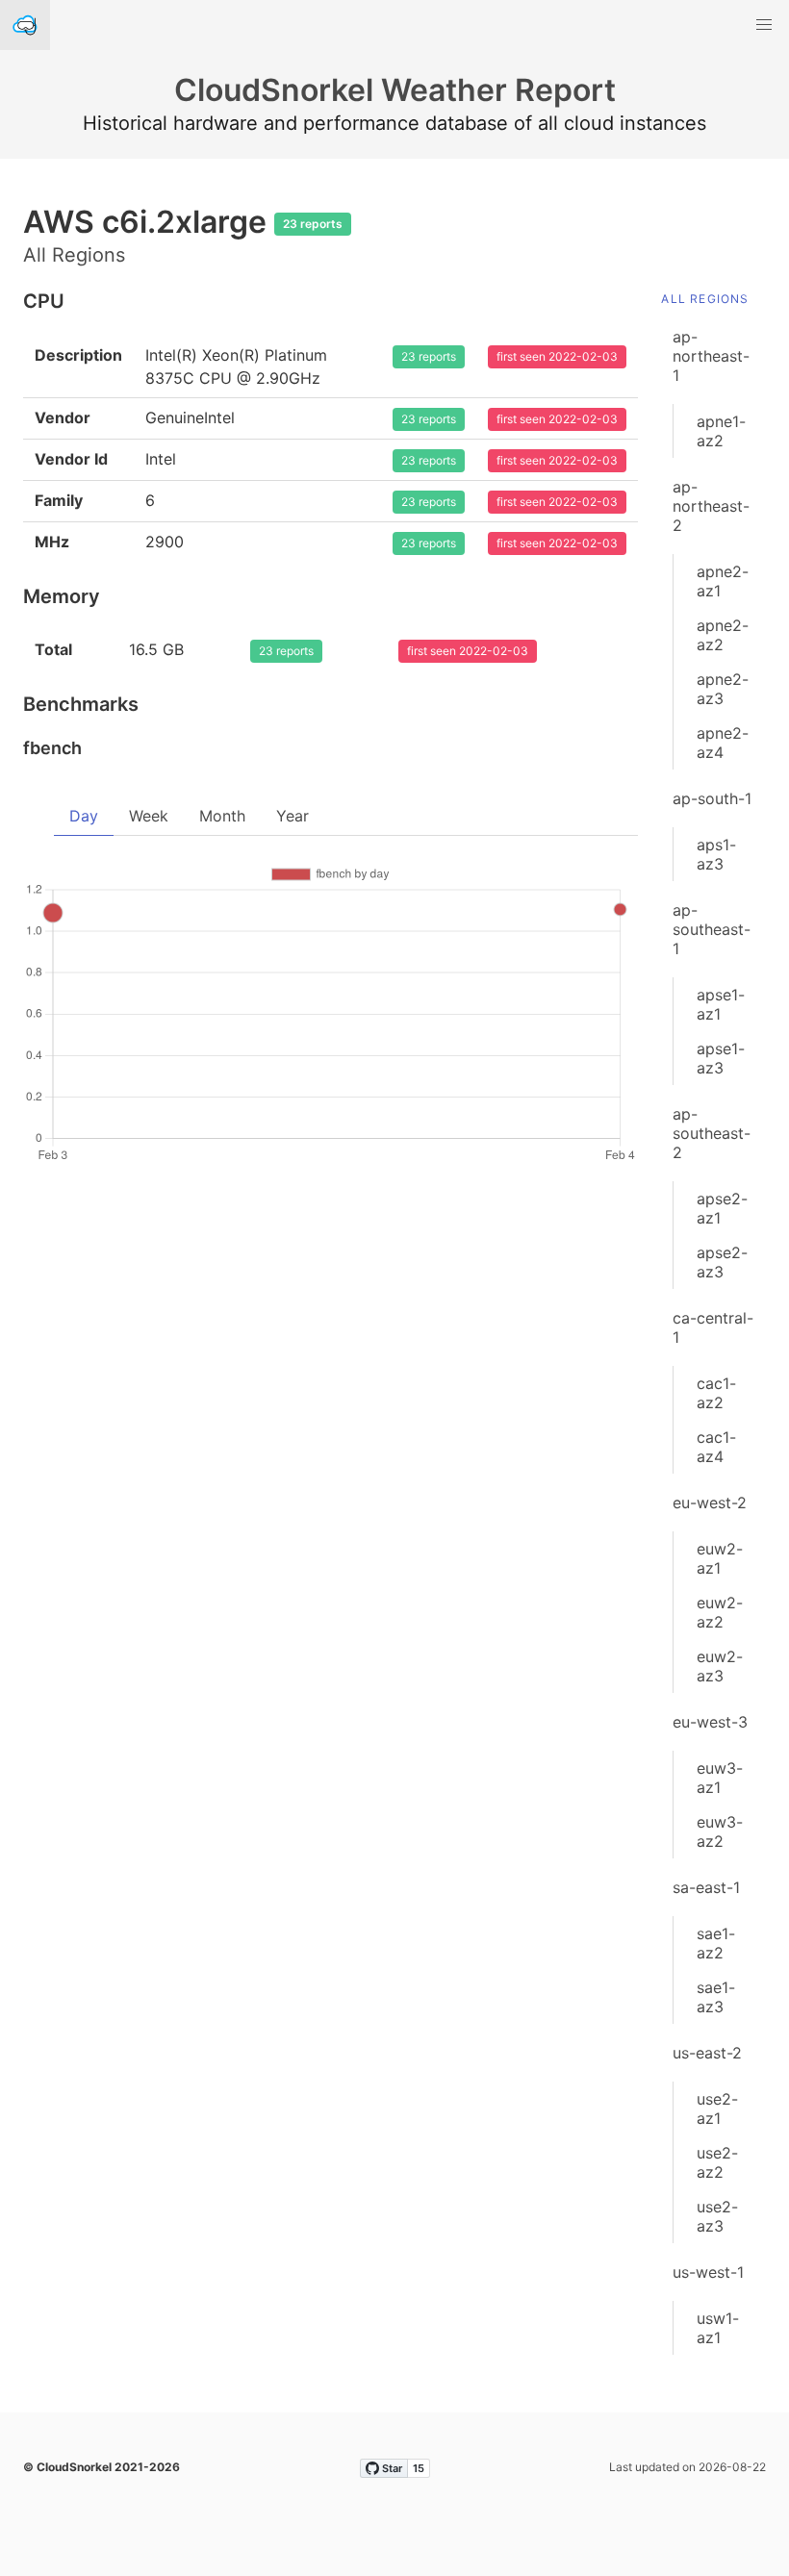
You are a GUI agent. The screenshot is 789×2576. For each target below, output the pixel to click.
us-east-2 (707, 2053)
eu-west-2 (710, 1503)
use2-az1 (717, 2109)
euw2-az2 (720, 1612)
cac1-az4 (716, 1447)
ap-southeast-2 (712, 1133)
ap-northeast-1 (711, 356)
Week (149, 816)
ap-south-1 (712, 798)
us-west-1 (708, 2272)
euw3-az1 (720, 1778)
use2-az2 (717, 2162)
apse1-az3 (721, 1058)
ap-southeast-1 (712, 929)
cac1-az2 (716, 1393)
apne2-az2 (723, 635)
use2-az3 (717, 2216)
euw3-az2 (720, 1831)
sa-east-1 (706, 1887)
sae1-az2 (716, 1943)
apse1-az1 (721, 1004)
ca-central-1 (713, 1327)
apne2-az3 (723, 689)
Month (222, 816)
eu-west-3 (710, 1722)
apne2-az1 (723, 581)
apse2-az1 (722, 1208)
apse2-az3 (722, 1262)
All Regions (705, 299)
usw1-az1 (718, 2328)
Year (293, 816)
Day (84, 816)
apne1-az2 (721, 431)
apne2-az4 (723, 743)
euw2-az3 (720, 1666)
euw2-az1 (720, 1558)
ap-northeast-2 (711, 506)
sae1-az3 (716, 1997)
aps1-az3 (716, 854)
